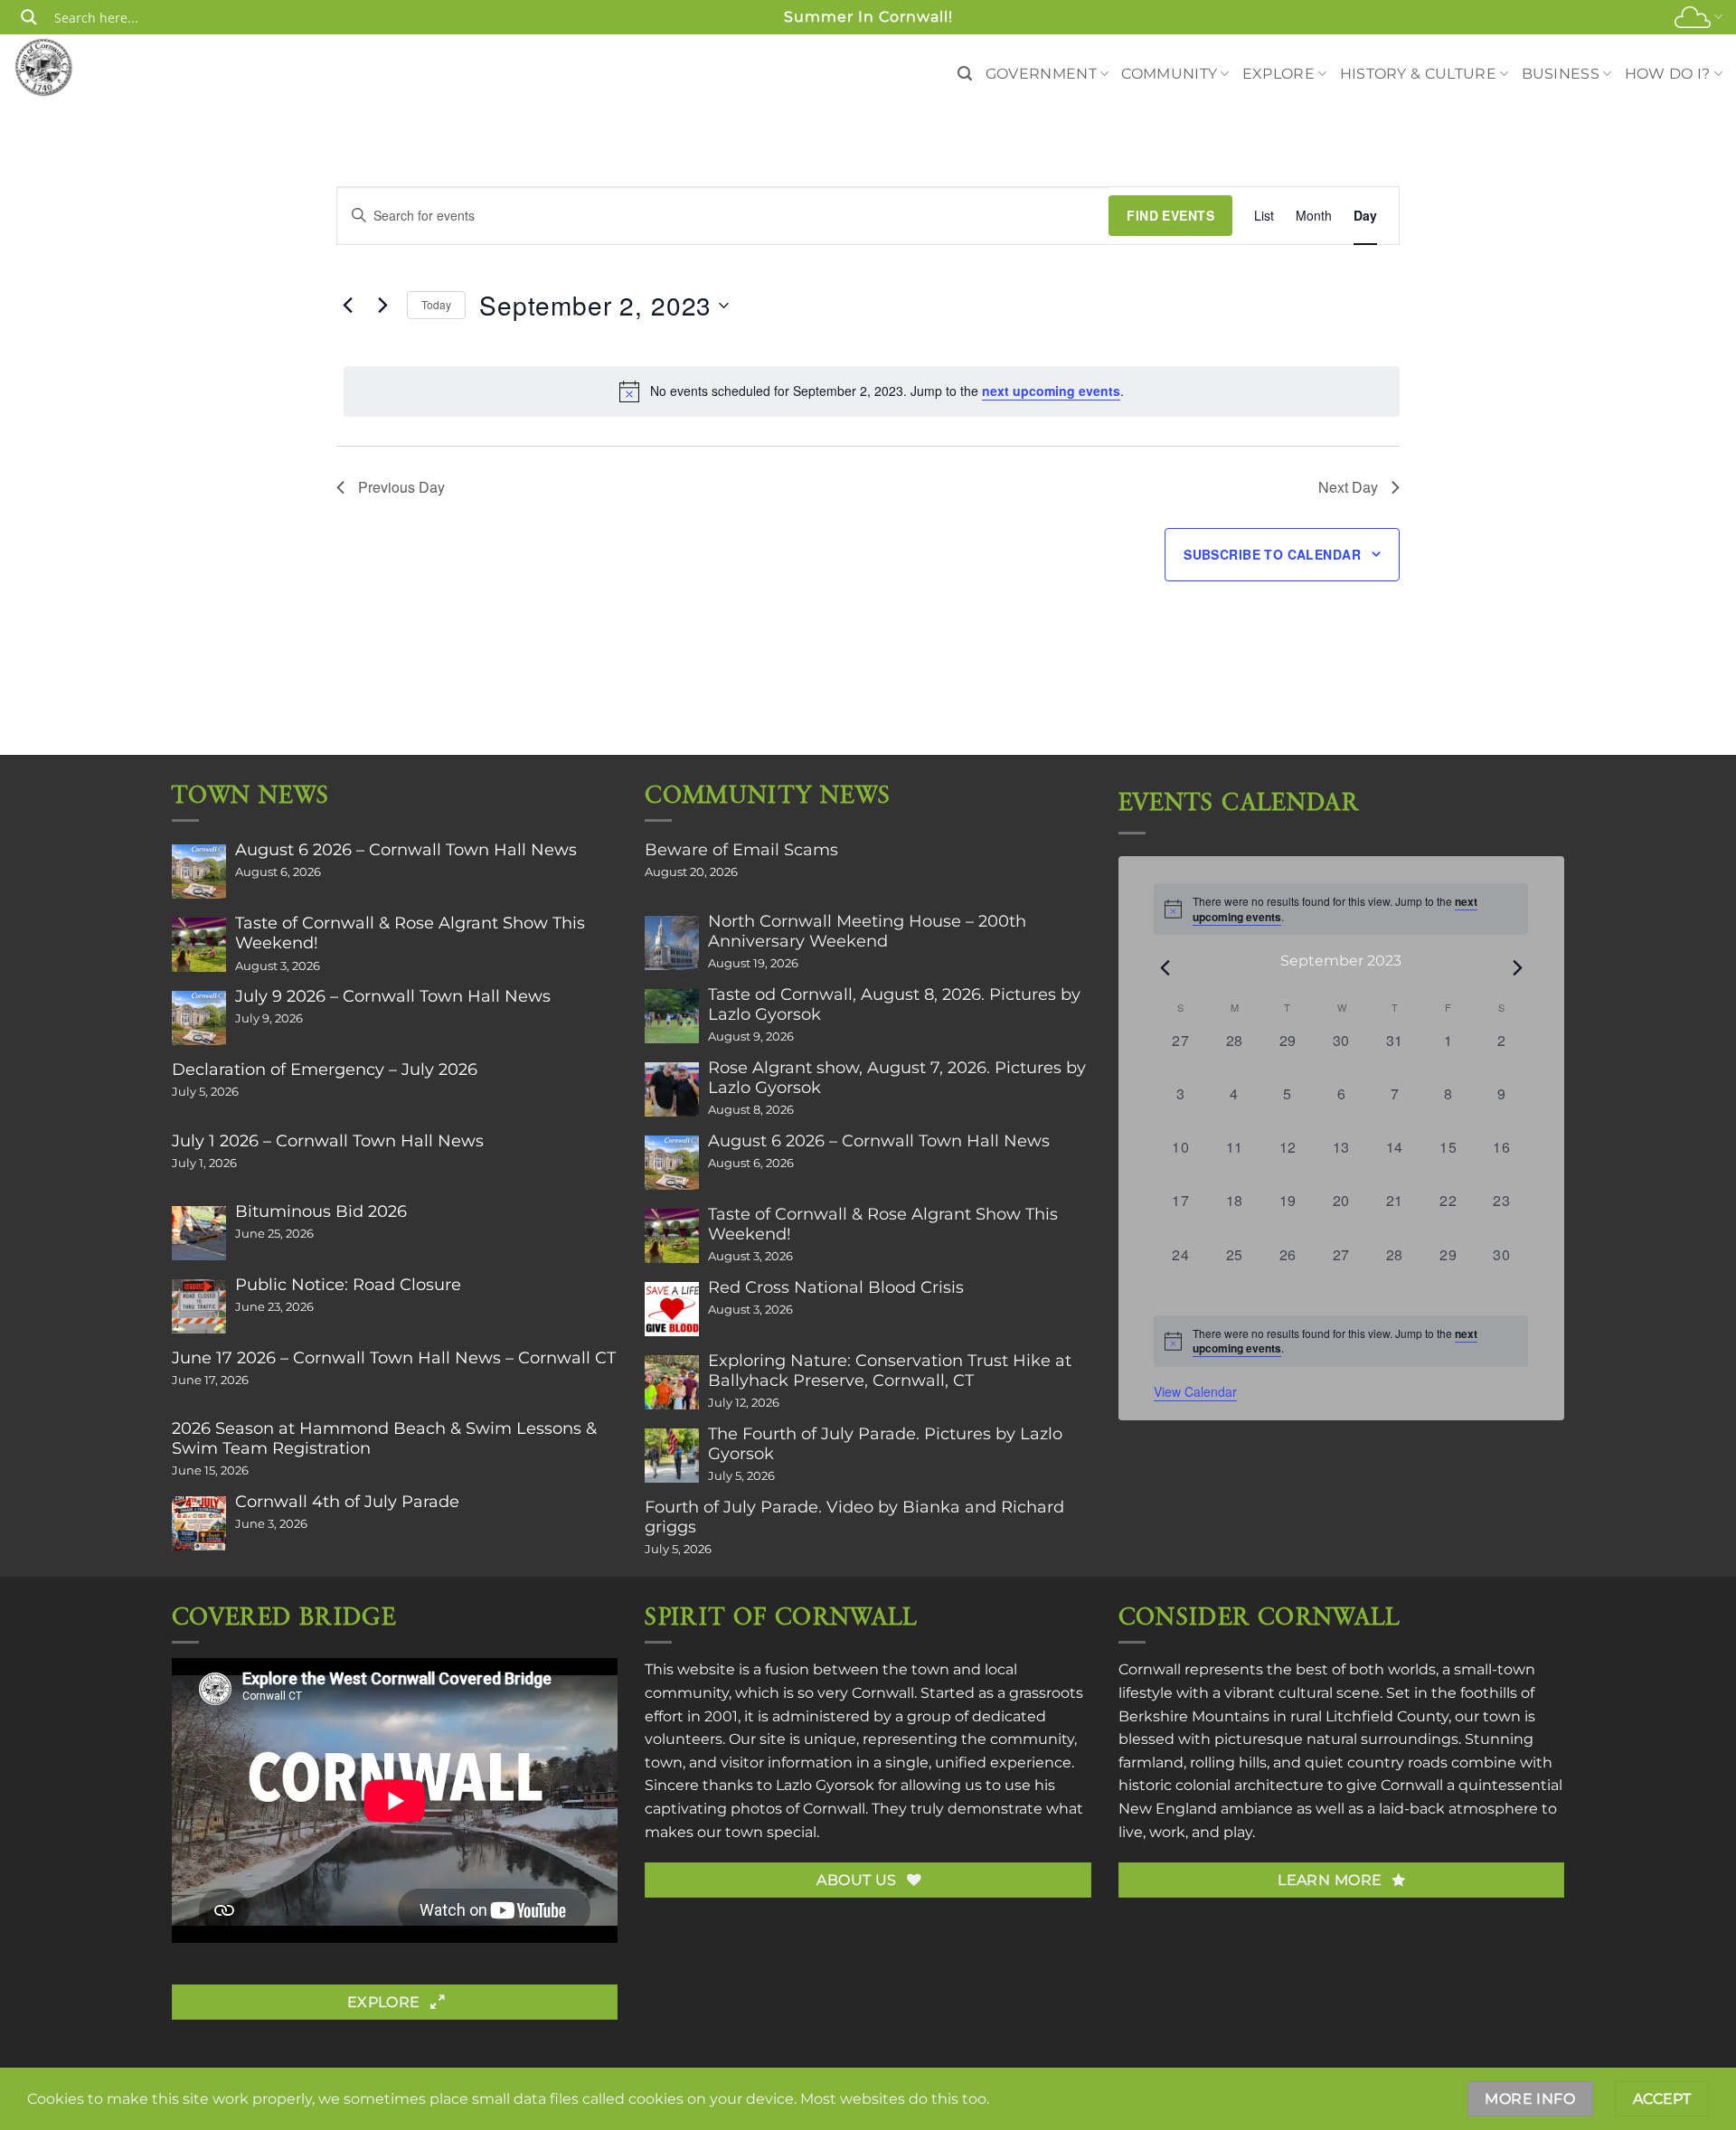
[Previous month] (1165, 967)
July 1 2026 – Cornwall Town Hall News (328, 1141)
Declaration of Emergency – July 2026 (325, 1070)
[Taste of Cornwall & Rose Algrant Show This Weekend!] (199, 945)
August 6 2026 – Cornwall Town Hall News (406, 850)
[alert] (872, 391)
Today (436, 304)
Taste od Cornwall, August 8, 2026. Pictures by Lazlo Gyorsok (894, 1004)
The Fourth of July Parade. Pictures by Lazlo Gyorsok (885, 1444)
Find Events (1170, 215)
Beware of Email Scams (741, 850)
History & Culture (1418, 74)
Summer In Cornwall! (868, 17)
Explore (1278, 74)
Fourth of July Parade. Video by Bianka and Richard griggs (854, 1517)
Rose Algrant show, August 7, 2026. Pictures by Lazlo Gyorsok (897, 1078)
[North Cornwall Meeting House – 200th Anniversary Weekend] (672, 943)
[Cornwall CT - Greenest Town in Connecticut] (78, 67)
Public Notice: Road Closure (348, 1285)
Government (1041, 74)
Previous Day (401, 487)
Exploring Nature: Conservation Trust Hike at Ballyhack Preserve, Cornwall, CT (890, 1371)
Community (1169, 74)
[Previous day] (347, 306)
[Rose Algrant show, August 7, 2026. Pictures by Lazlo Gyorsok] (672, 1089)
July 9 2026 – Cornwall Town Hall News (393, 996)
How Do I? (1668, 74)
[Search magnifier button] (29, 17)
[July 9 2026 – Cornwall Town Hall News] (199, 1018)
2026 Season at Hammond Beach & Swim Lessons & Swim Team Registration (384, 1438)
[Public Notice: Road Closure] (199, 1306)
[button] (965, 74)
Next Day (1348, 487)
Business (1561, 74)
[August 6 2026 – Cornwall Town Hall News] (199, 872)
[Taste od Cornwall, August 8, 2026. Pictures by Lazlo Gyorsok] (672, 1016)
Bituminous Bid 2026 (321, 1211)
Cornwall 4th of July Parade (347, 1502)
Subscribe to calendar (1272, 554)
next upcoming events (1051, 391)
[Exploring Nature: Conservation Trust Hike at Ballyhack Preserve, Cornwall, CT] (672, 1382)
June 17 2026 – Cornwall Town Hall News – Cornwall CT (394, 1358)
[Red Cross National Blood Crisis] (672, 1309)
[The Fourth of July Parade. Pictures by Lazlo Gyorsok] (672, 1456)
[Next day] (382, 306)
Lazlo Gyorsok (825, 1785)
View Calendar (1195, 1391)
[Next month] (1517, 967)
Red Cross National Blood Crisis (836, 1287)
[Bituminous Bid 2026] (199, 1233)
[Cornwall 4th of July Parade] (199, 1523)
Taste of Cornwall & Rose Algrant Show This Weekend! (410, 933)
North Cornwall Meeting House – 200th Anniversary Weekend (867, 931)
